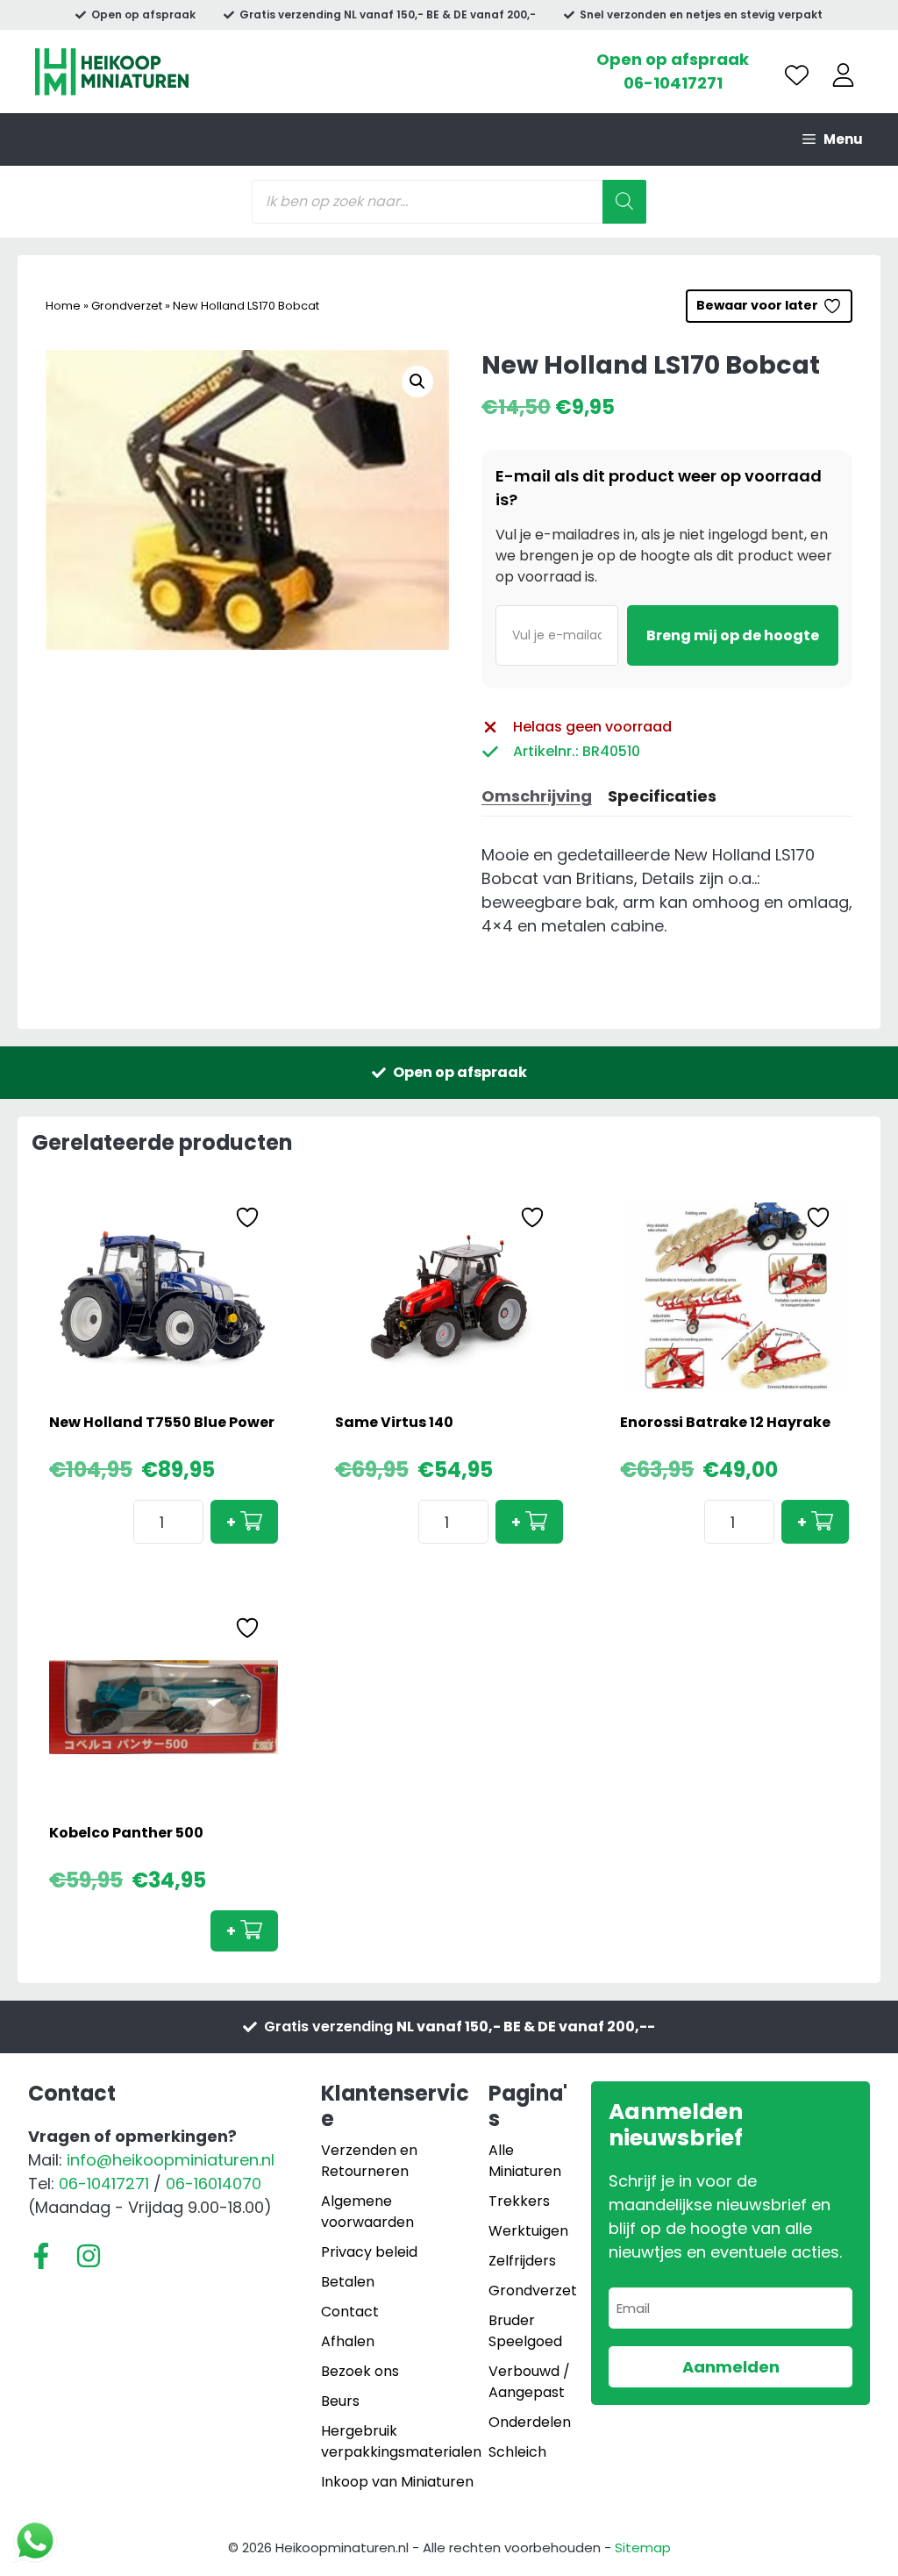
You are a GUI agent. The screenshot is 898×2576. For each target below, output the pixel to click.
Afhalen (348, 2341)
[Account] (843, 75)
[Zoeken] (624, 202)
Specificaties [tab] (662, 796)
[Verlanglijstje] (797, 75)
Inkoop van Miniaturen (397, 2482)
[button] (417, 382)
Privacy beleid (369, 2252)
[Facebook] (41, 2256)
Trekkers (519, 2201)
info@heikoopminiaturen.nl (171, 2160)
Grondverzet (127, 306)
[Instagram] (89, 2256)
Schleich (517, 2452)
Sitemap (643, 2547)
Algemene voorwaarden (367, 2212)
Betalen (348, 2282)
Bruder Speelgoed (525, 2331)
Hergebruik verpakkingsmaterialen (401, 2441)
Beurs (340, 2401)
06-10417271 (673, 83)
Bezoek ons (360, 2371)
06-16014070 (214, 2184)
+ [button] (231, 1522)
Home (63, 306)
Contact (350, 2312)
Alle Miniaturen (525, 2161)
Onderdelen (530, 2422)
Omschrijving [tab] (537, 796)
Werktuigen (528, 2231)
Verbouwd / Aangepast (529, 2382)
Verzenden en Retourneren (369, 2161)
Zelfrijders (522, 2261)
